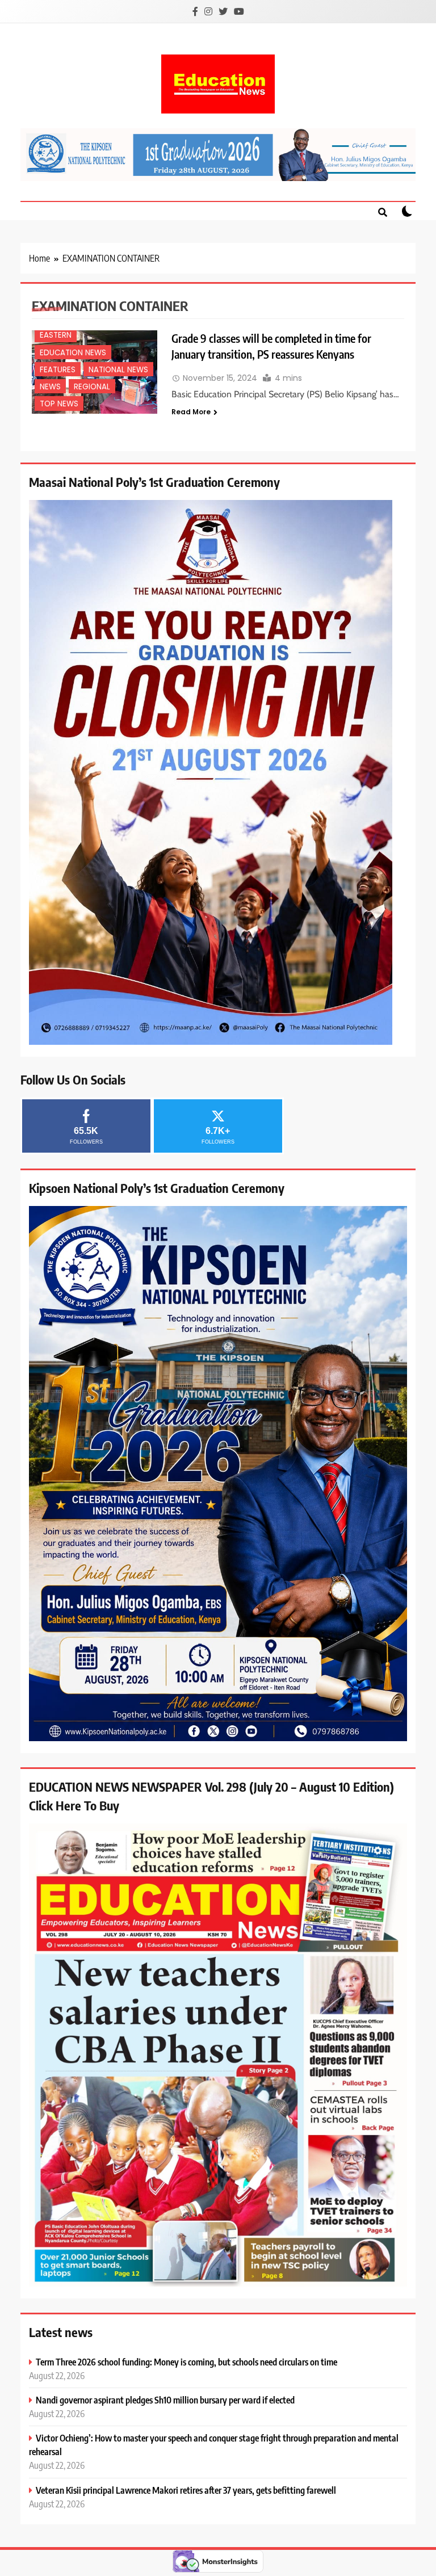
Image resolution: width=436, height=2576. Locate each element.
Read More (191, 412)
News (50, 387)
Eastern (56, 335)
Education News (73, 353)
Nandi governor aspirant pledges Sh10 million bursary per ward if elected (165, 2400)
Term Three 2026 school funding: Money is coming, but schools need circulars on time (186, 2362)
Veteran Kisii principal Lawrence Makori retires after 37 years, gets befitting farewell (186, 2490)
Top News (59, 404)
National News (118, 370)
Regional (92, 387)
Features (58, 370)
